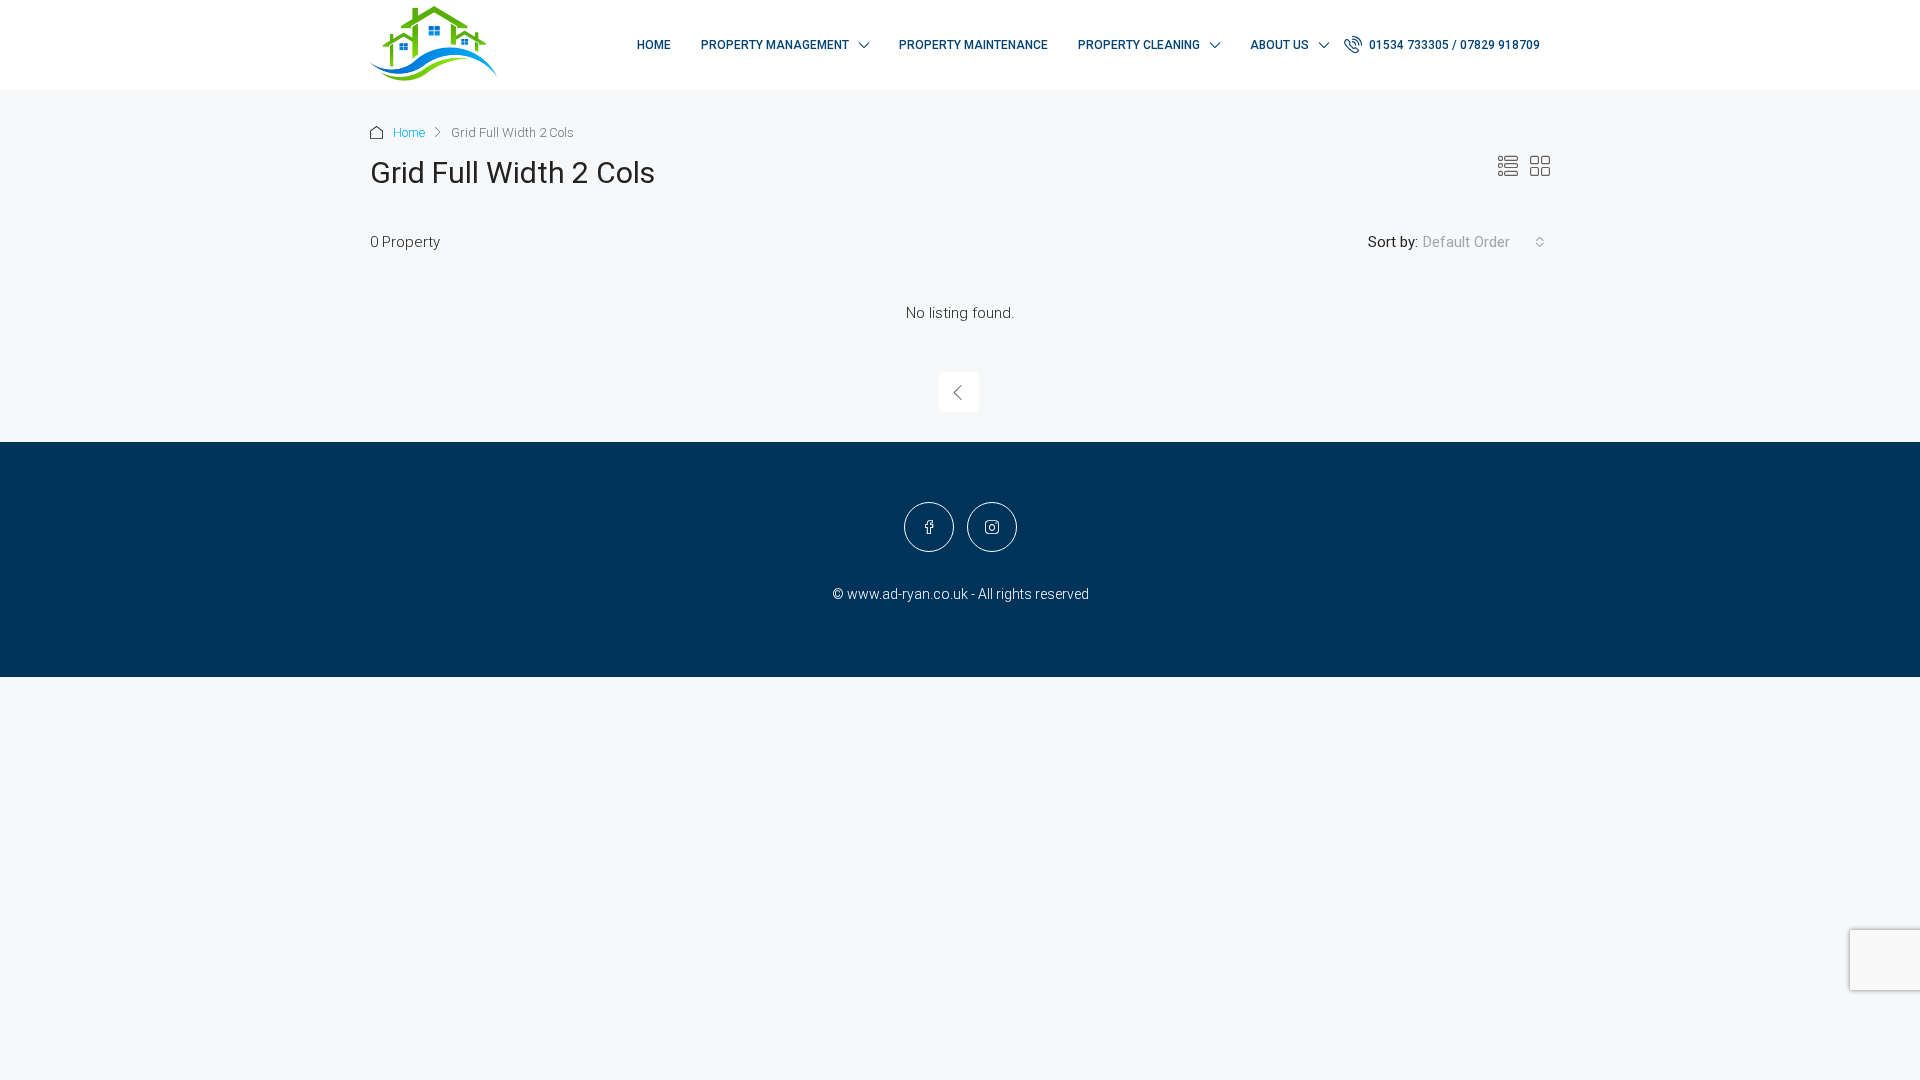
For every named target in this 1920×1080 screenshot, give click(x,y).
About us (1279, 45)
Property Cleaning (1139, 45)
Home (654, 45)
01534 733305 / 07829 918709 (1453, 45)
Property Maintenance (973, 45)
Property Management (775, 45)
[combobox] (1484, 242)
